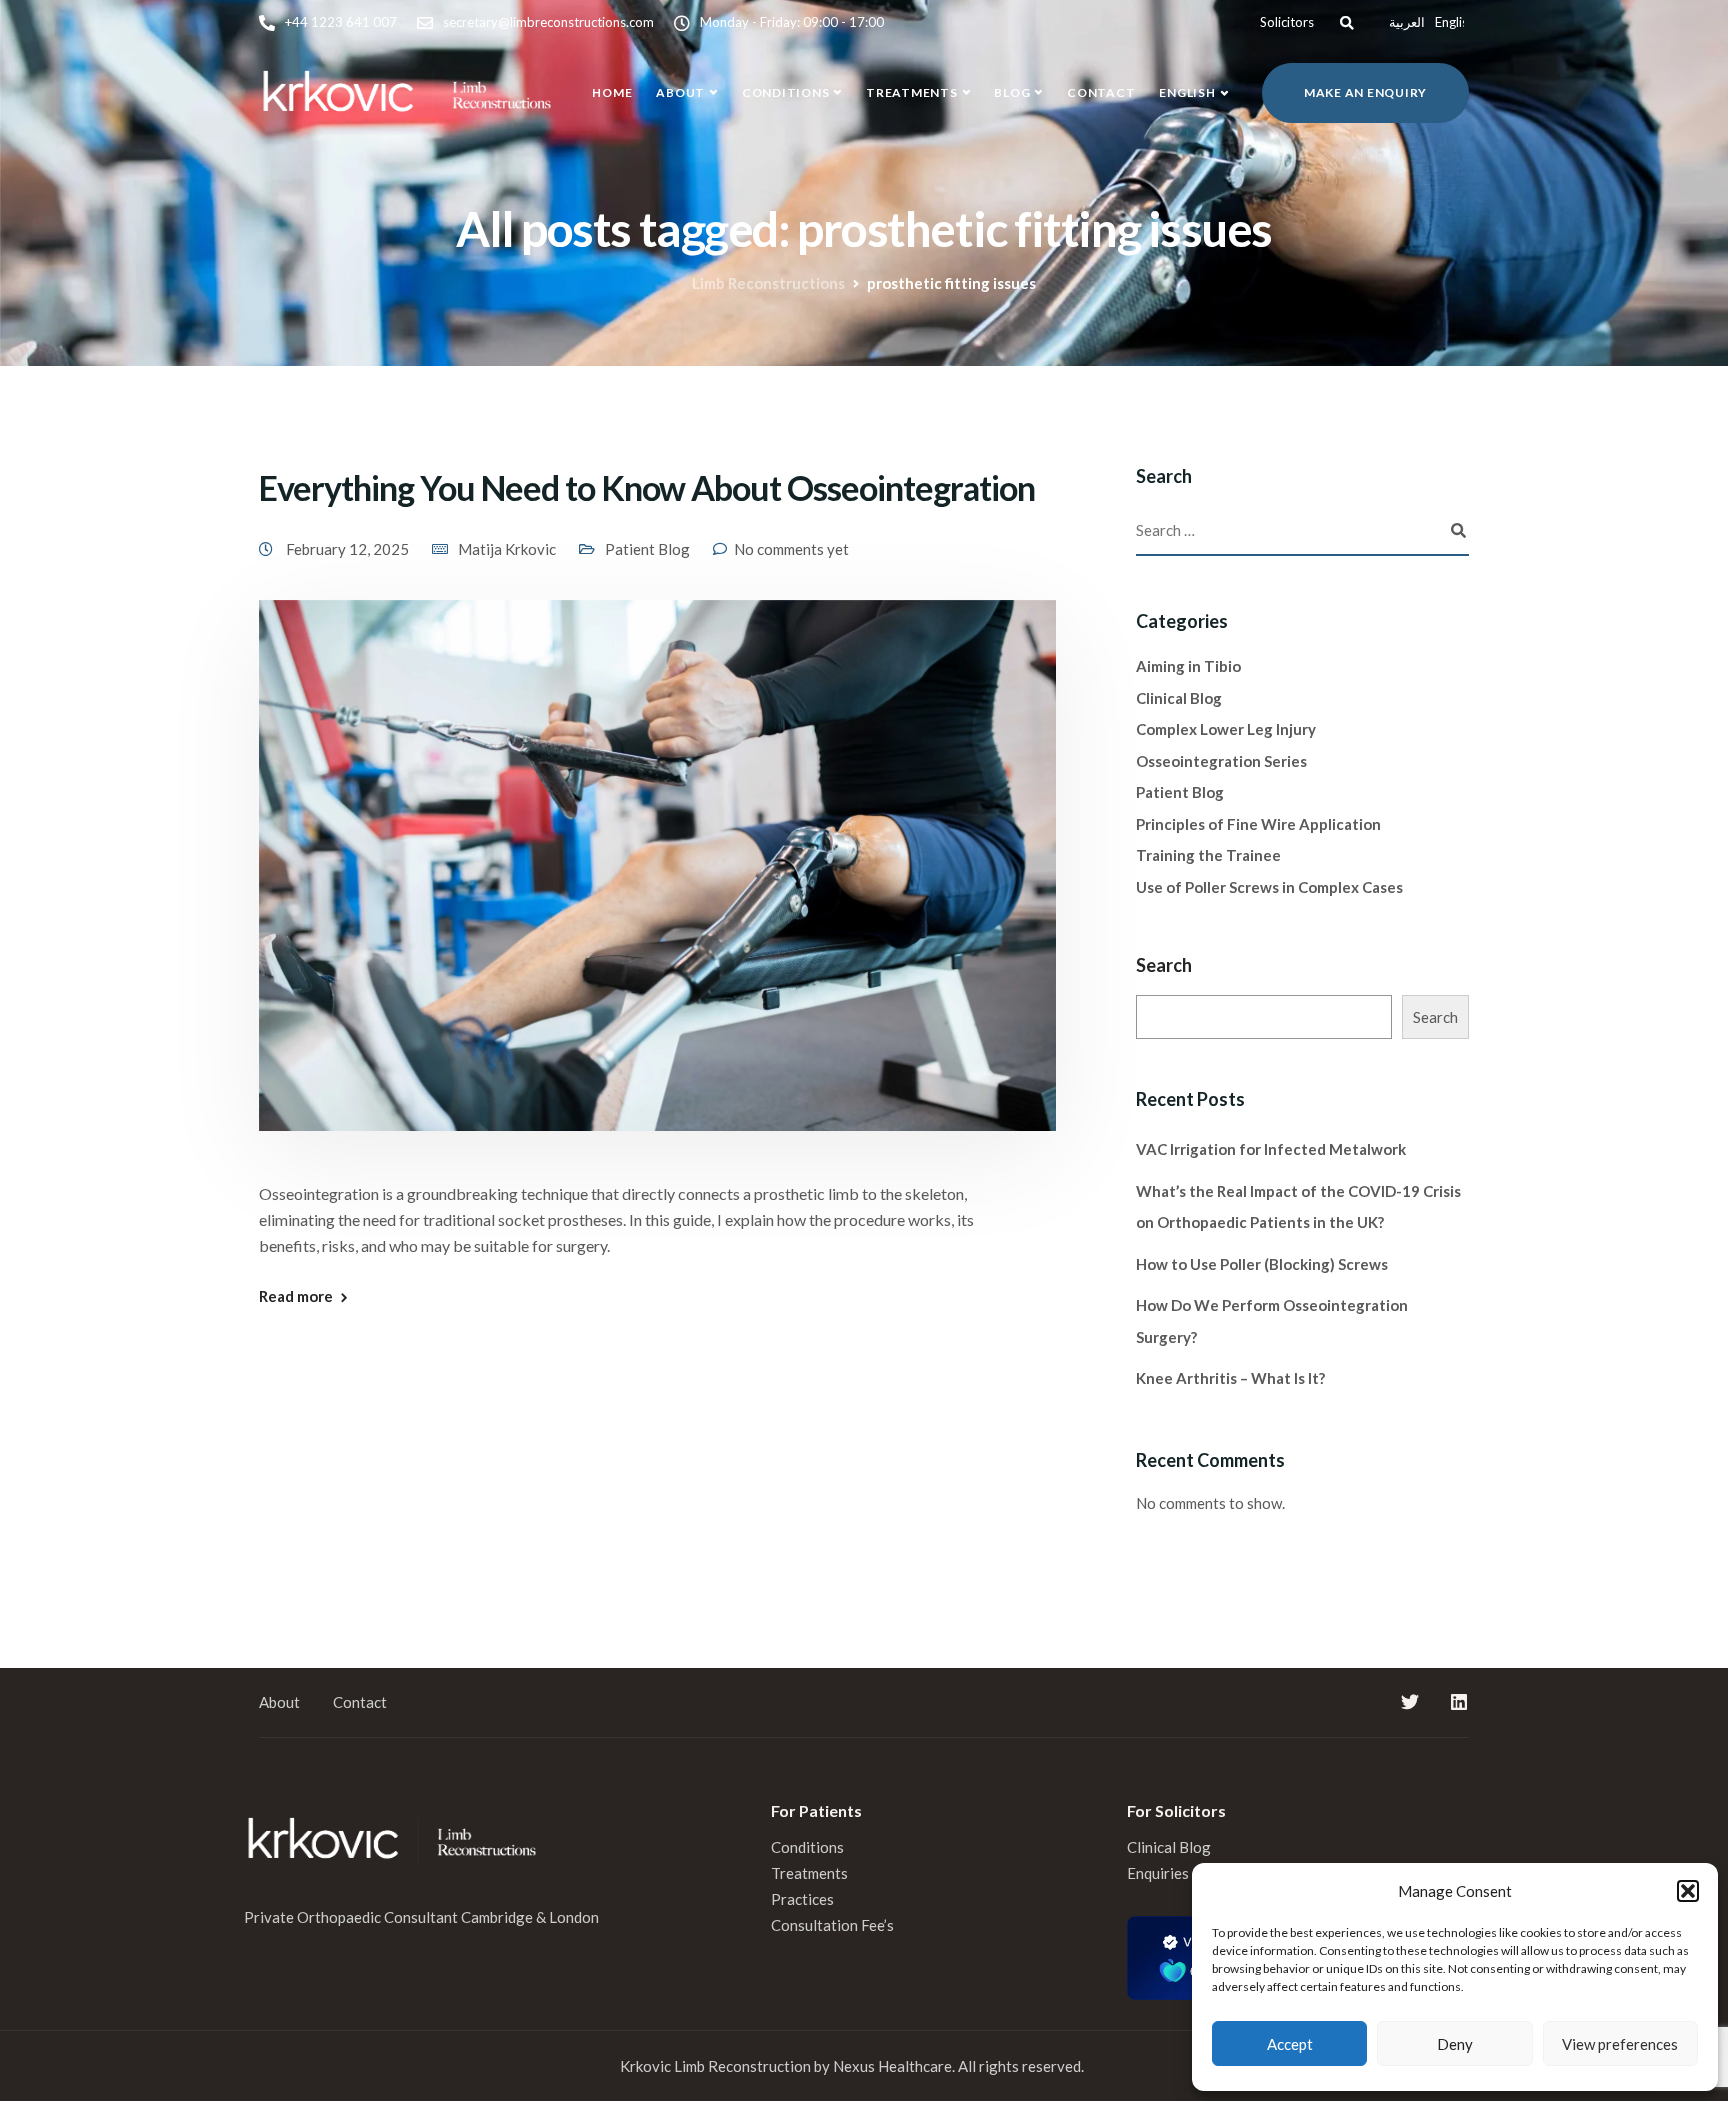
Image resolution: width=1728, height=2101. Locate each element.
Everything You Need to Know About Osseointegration (647, 487)
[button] (1688, 1891)
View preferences (1620, 2044)
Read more (296, 1296)
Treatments (912, 92)
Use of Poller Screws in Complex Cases (1269, 887)
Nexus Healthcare (892, 2066)
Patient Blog (647, 549)
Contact (1101, 92)
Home (612, 92)
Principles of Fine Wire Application (1258, 824)
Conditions (786, 92)
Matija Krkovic (507, 549)
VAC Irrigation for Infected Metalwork (1271, 1149)
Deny (1455, 2044)
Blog (1012, 92)
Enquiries (1158, 1873)
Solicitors (1287, 22)
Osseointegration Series (1221, 761)
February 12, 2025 (349, 549)
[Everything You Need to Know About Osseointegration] (657, 888)
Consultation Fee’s (834, 1925)
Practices (802, 1899)
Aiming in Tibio (1188, 666)
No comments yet (791, 549)
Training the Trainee (1208, 855)
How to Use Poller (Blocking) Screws (1262, 1264)
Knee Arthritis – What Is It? (1230, 1378)
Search (1164, 965)
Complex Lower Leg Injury (1226, 729)
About (680, 92)
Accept (1290, 2044)
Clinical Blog (1179, 698)
